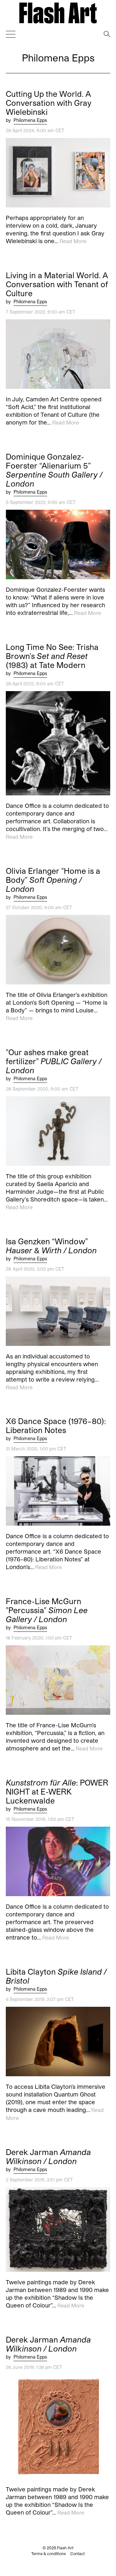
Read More (73, 241)
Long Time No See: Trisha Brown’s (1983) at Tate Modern (52, 656)
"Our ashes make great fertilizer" (54, 1061)
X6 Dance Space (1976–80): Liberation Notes (56, 1426)
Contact (77, 2553)
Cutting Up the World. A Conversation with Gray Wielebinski (49, 103)
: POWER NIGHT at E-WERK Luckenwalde (57, 1792)
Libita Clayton (56, 1976)
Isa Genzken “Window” (51, 1246)
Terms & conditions (48, 2553)
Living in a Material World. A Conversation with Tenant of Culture (57, 284)
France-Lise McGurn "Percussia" (47, 1610)
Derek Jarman (48, 2157)
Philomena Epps (30, 120)
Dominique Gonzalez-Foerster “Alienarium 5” (54, 470)
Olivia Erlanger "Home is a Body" (53, 880)
